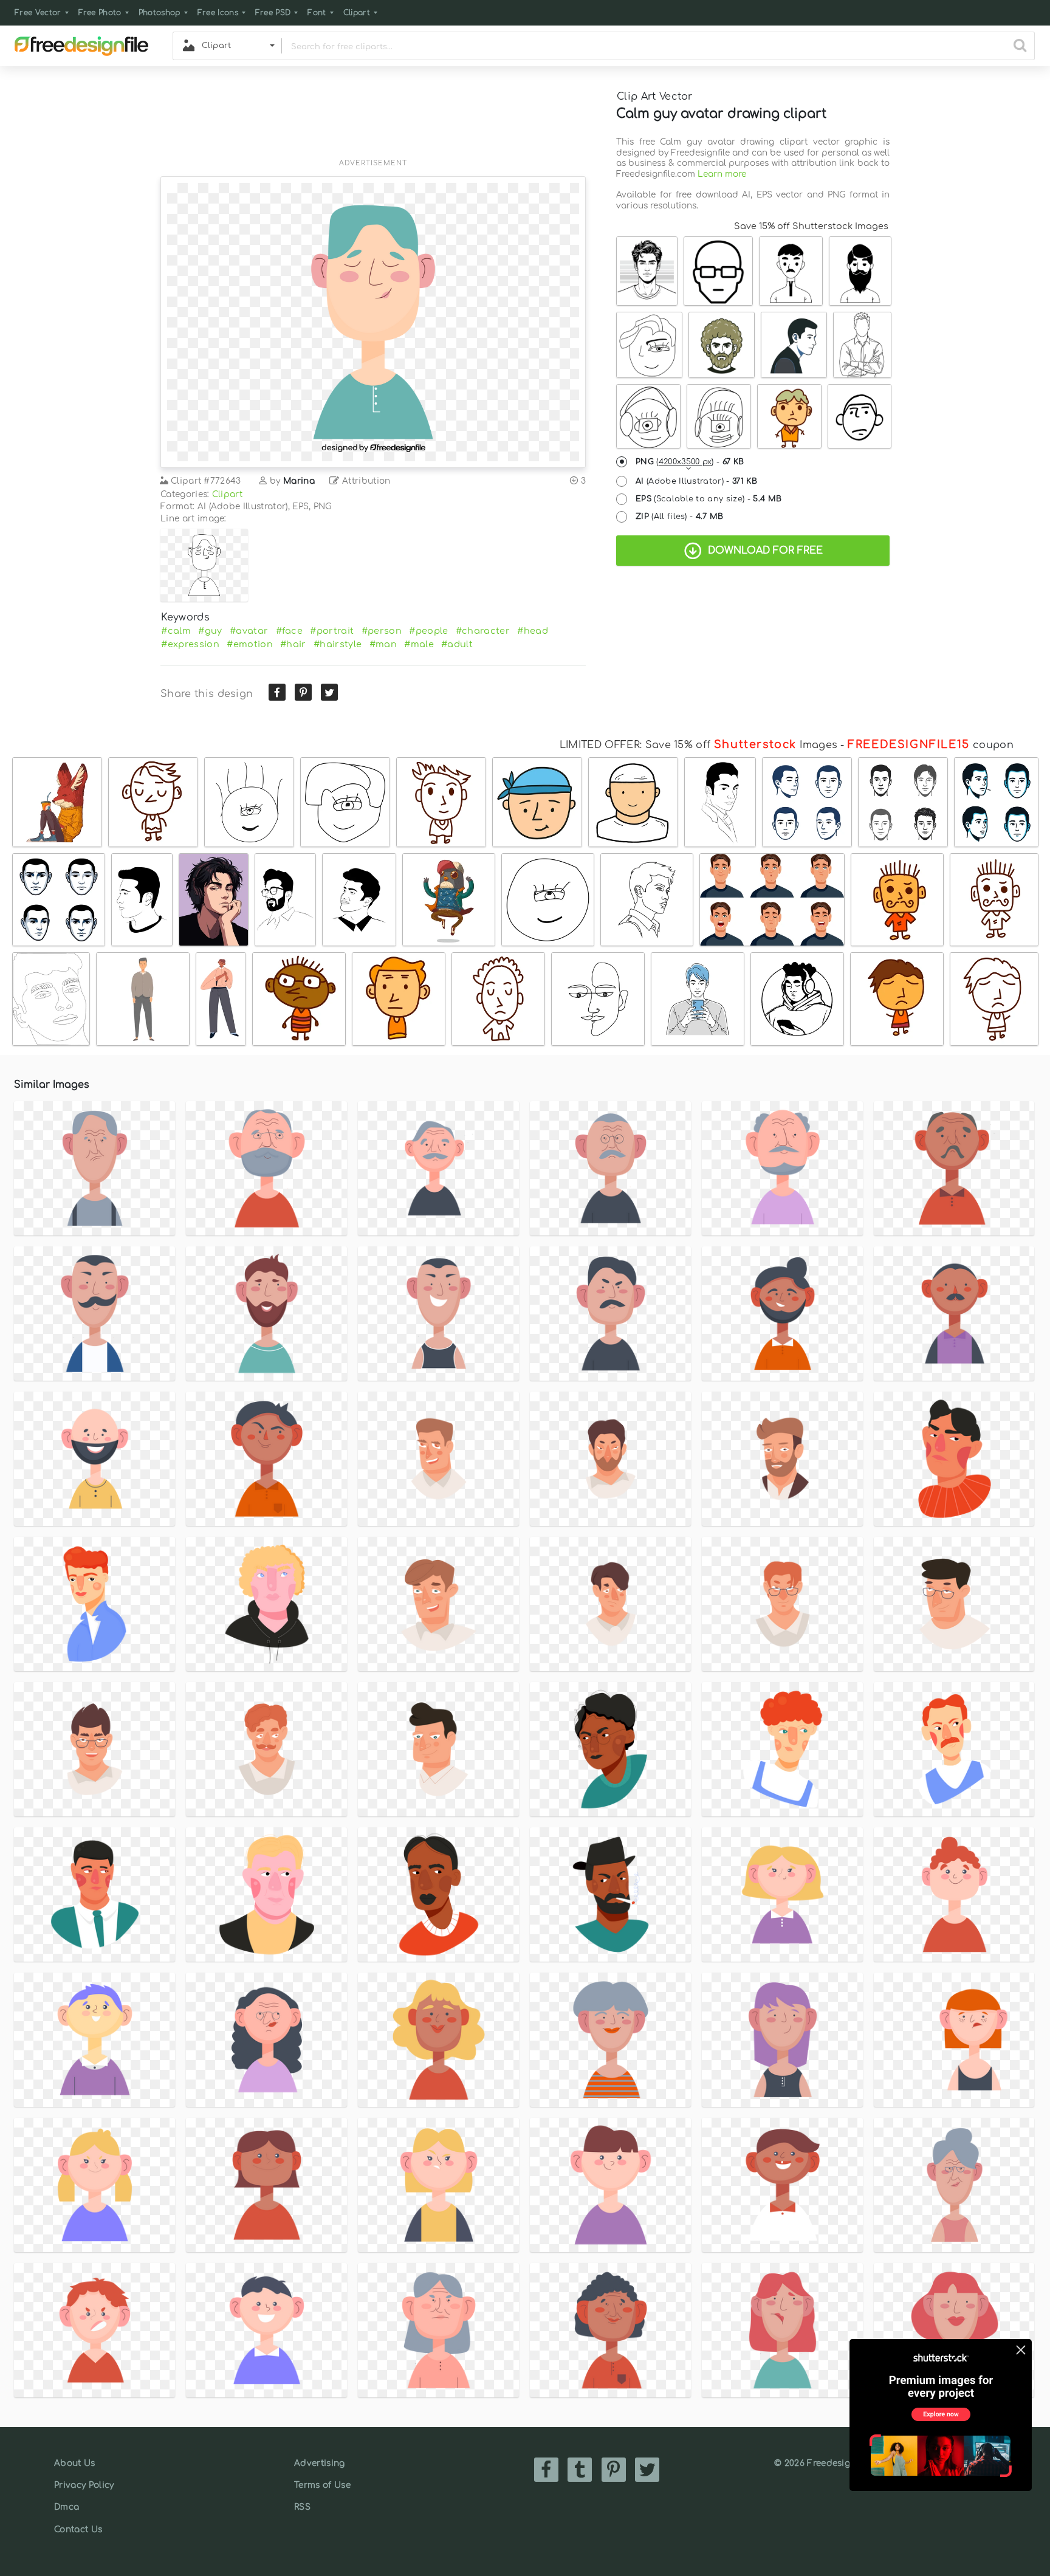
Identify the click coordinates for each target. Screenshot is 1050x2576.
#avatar (249, 631)
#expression (190, 644)
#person (382, 631)
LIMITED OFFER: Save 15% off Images (698, 745)
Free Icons (218, 13)
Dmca (67, 2507)
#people (428, 631)
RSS (302, 2507)
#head (533, 631)
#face (290, 631)
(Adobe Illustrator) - (696, 481)
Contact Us (78, 2530)
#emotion (250, 644)
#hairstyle (338, 644)
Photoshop (160, 13)
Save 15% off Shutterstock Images (811, 226)
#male (419, 644)
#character (483, 631)
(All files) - (680, 517)
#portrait (332, 631)
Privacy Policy (84, 2485)
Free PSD (273, 13)
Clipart (357, 13)
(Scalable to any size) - (709, 499)
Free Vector (38, 13)
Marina (299, 481)
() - (690, 462)
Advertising (320, 2463)
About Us (75, 2463)
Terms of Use (322, 2485)
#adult (457, 644)
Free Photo (100, 13)
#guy (210, 631)
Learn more (722, 174)
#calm (176, 631)
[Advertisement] (373, 120)
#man (383, 644)
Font (317, 13)
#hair (293, 644)
